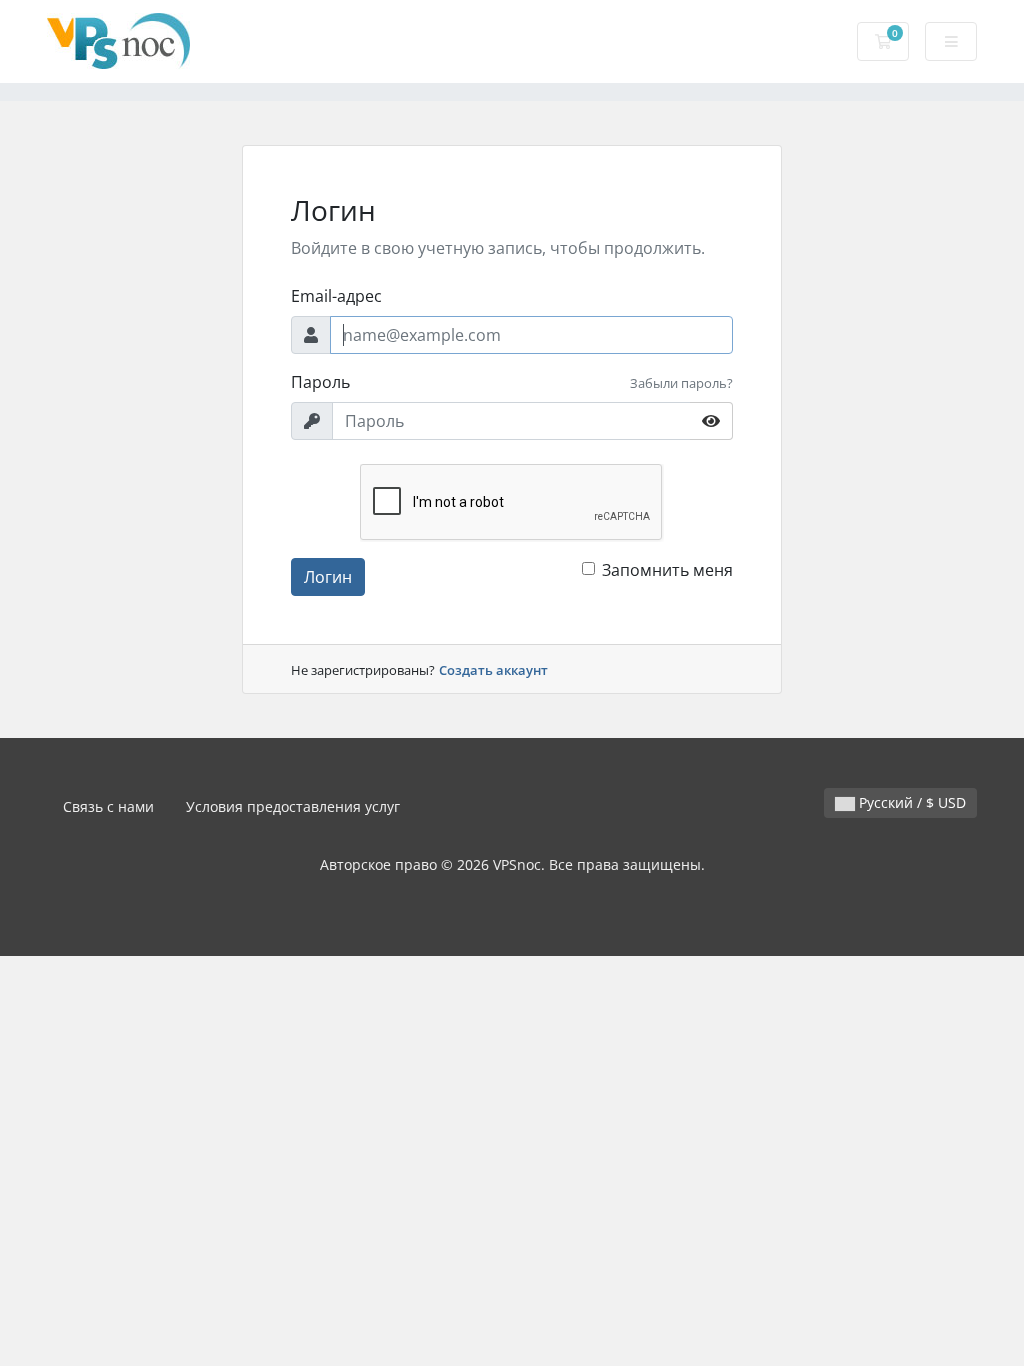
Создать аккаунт (493, 670)
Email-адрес (336, 296)
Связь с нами (108, 806)
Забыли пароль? (681, 383)
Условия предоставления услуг (293, 806)
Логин (328, 577)
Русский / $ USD (910, 802)
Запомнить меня (667, 570)
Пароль (320, 382)
